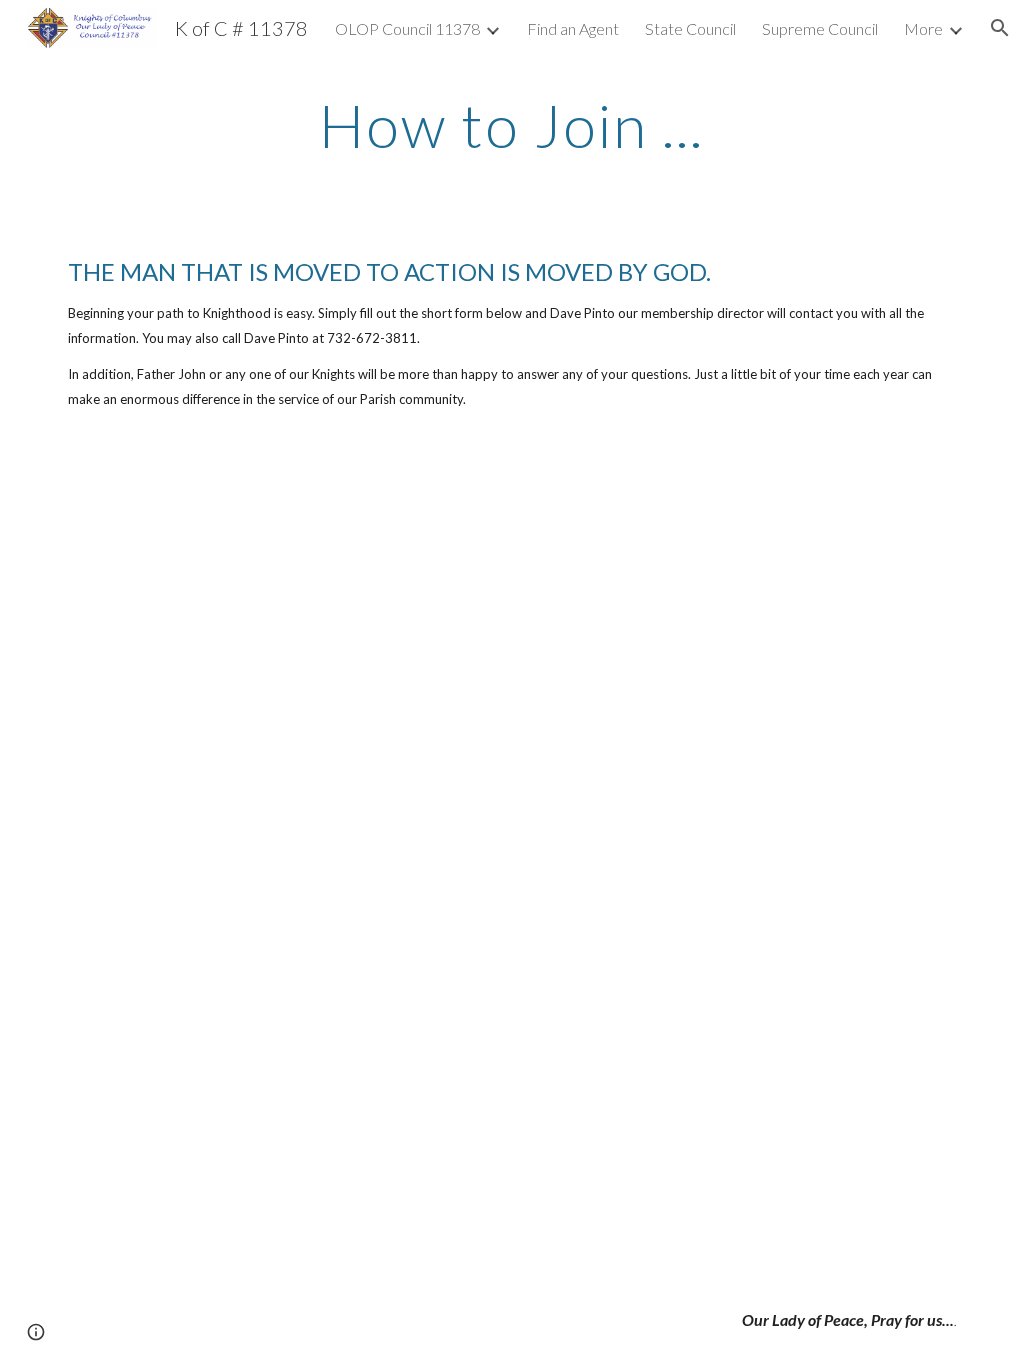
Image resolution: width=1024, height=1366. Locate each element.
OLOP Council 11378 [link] (407, 28)
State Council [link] (690, 28)
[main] (511, 125)
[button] (1000, 28)
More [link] (923, 28)
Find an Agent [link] (573, 28)
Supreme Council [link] (820, 28)
